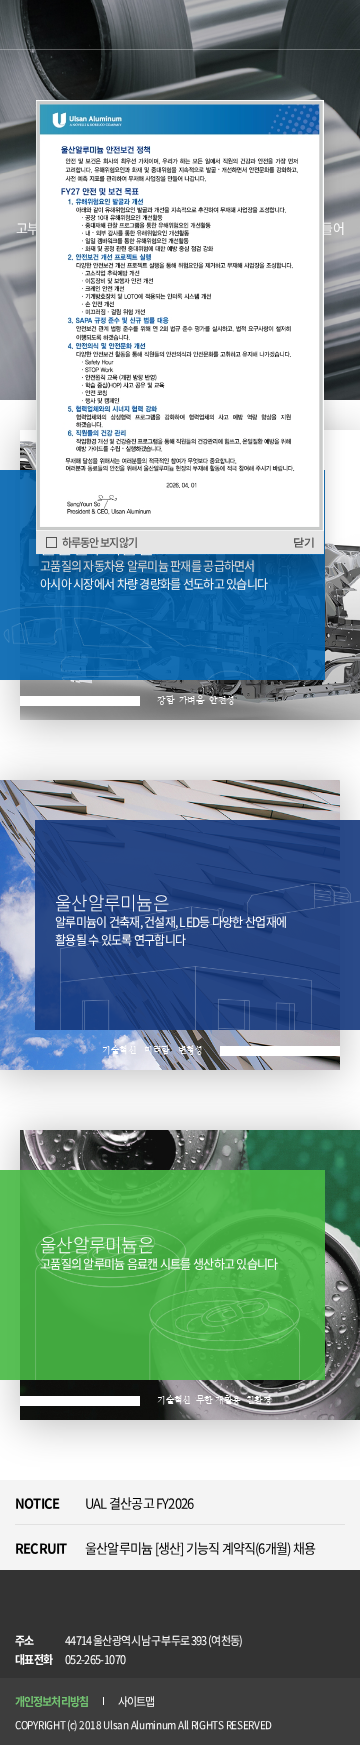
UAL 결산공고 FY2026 (139, 1502)
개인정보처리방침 (51, 1701)
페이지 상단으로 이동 (327, 1645)
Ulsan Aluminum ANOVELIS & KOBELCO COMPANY (67, 26)
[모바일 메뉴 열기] (335, 25)
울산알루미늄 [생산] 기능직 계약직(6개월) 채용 (200, 1547)
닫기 (303, 542)
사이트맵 (136, 1701)
